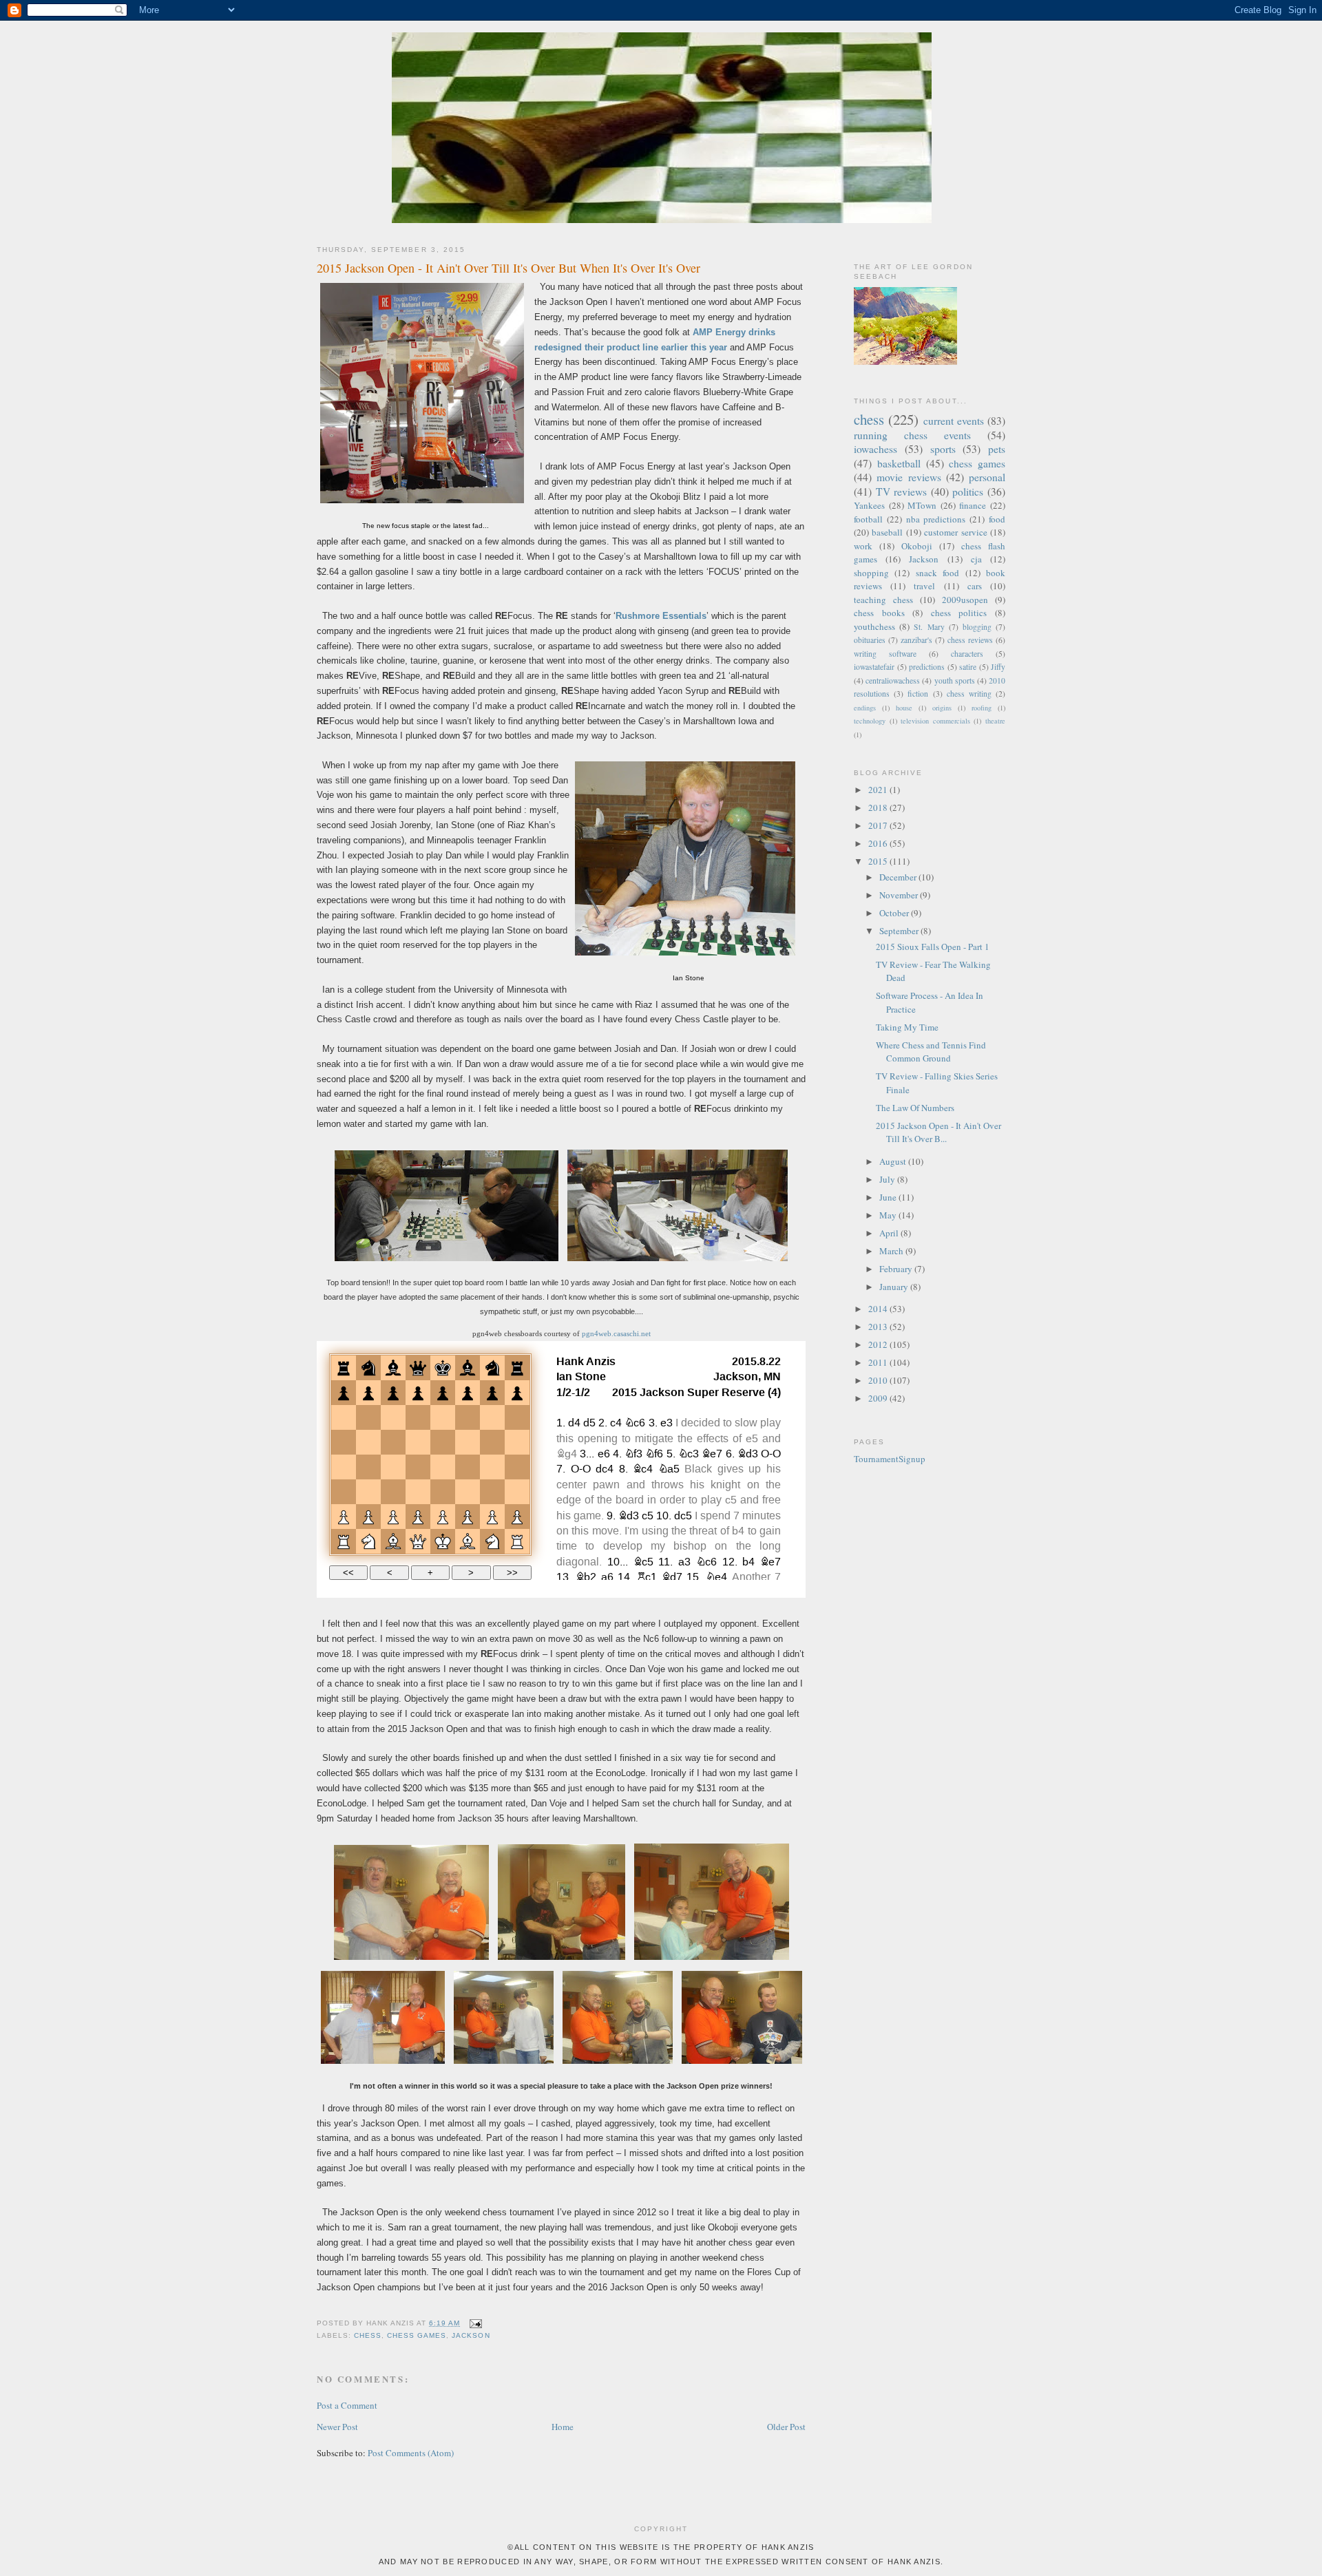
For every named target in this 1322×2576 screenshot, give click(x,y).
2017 (879, 825)
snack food (937, 573)
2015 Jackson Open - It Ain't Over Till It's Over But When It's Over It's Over (508, 268)
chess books (879, 613)
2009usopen (965, 600)
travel (924, 586)
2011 (879, 1362)
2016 (879, 843)
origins (942, 708)
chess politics (959, 613)
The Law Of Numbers (915, 1108)
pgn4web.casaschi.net (616, 1333)
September (900, 931)
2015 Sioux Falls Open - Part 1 (933, 947)
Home (563, 2427)
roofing (982, 708)
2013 (879, 1327)
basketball (899, 463)
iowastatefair (874, 667)
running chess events (912, 435)
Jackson (471, 2335)
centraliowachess (893, 680)
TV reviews (902, 492)
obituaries (870, 640)
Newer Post (337, 2427)
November (900, 895)
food (997, 519)
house (904, 708)
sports (943, 449)
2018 (879, 807)
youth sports (955, 680)
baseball (887, 532)
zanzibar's (916, 640)
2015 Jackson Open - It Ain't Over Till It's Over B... (938, 1132)
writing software (885, 654)
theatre (995, 721)
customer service (955, 532)
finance (973, 505)
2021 (879, 790)
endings (865, 708)
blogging (977, 627)
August (894, 1161)
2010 (879, 1380)
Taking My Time (907, 1027)
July (888, 1179)
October (895, 913)
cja (976, 559)
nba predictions (936, 519)
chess (368, 2335)
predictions (927, 667)
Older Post (786, 2427)
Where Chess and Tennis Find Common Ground (931, 1052)
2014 (879, 1309)
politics (968, 492)
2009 (879, 1398)
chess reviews (970, 640)
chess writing (969, 694)
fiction (918, 694)
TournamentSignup (890, 1459)
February (897, 1269)
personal (987, 477)
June (889, 1197)
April (890, 1233)
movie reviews (909, 477)
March (892, 1251)
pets (997, 449)
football (868, 519)
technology (870, 721)
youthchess (874, 626)
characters (967, 654)
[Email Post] (473, 2323)
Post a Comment (347, 2405)
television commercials (935, 721)
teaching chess (883, 600)
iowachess (875, 449)
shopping (871, 573)
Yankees (869, 505)
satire (968, 667)
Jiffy (998, 667)
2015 (879, 861)
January (895, 1287)
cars (975, 586)
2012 (879, 1344)
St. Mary (929, 627)
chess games (417, 2335)
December (899, 877)
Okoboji (917, 546)
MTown (922, 505)
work (863, 546)
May (889, 1215)
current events (954, 421)
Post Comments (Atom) (411, 2453)
